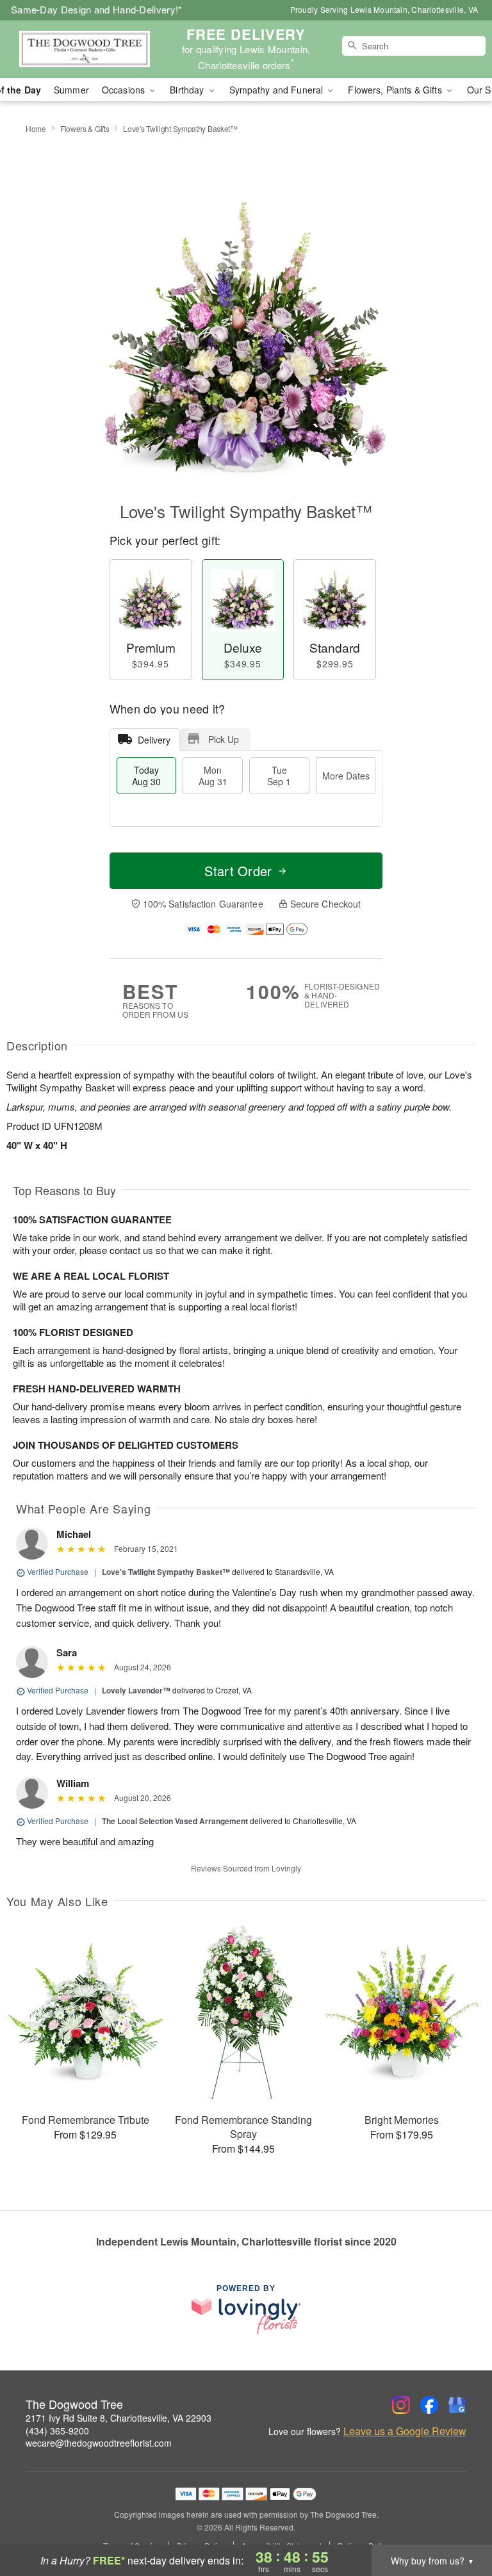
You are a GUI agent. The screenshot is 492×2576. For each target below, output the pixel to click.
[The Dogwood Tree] (85, 49)
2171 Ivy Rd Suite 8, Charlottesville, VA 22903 (119, 2418)
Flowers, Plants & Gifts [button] (396, 90)
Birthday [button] (188, 90)
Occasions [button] (125, 90)
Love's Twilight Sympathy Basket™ (166, 1572)
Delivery (154, 740)
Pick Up (224, 739)
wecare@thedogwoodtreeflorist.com (99, 2443)
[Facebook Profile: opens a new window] (429, 2405)
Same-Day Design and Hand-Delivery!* (97, 9)
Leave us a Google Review (405, 2431)
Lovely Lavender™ (136, 1690)
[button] (458, 2522)
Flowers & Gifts (85, 128)
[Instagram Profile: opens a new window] (401, 2405)
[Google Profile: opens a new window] (457, 2405)
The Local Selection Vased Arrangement (175, 1821)
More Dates (346, 776)
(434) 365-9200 (57, 2431)
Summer (71, 90)
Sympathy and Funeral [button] (278, 90)
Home (36, 128)
